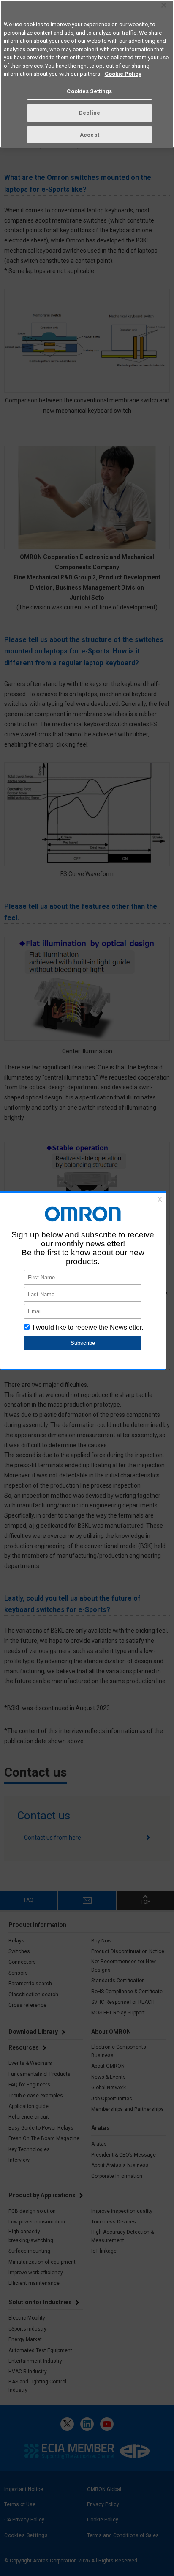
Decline (90, 113)
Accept (90, 135)
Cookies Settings (89, 91)
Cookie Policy (123, 74)
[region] (87, 74)
